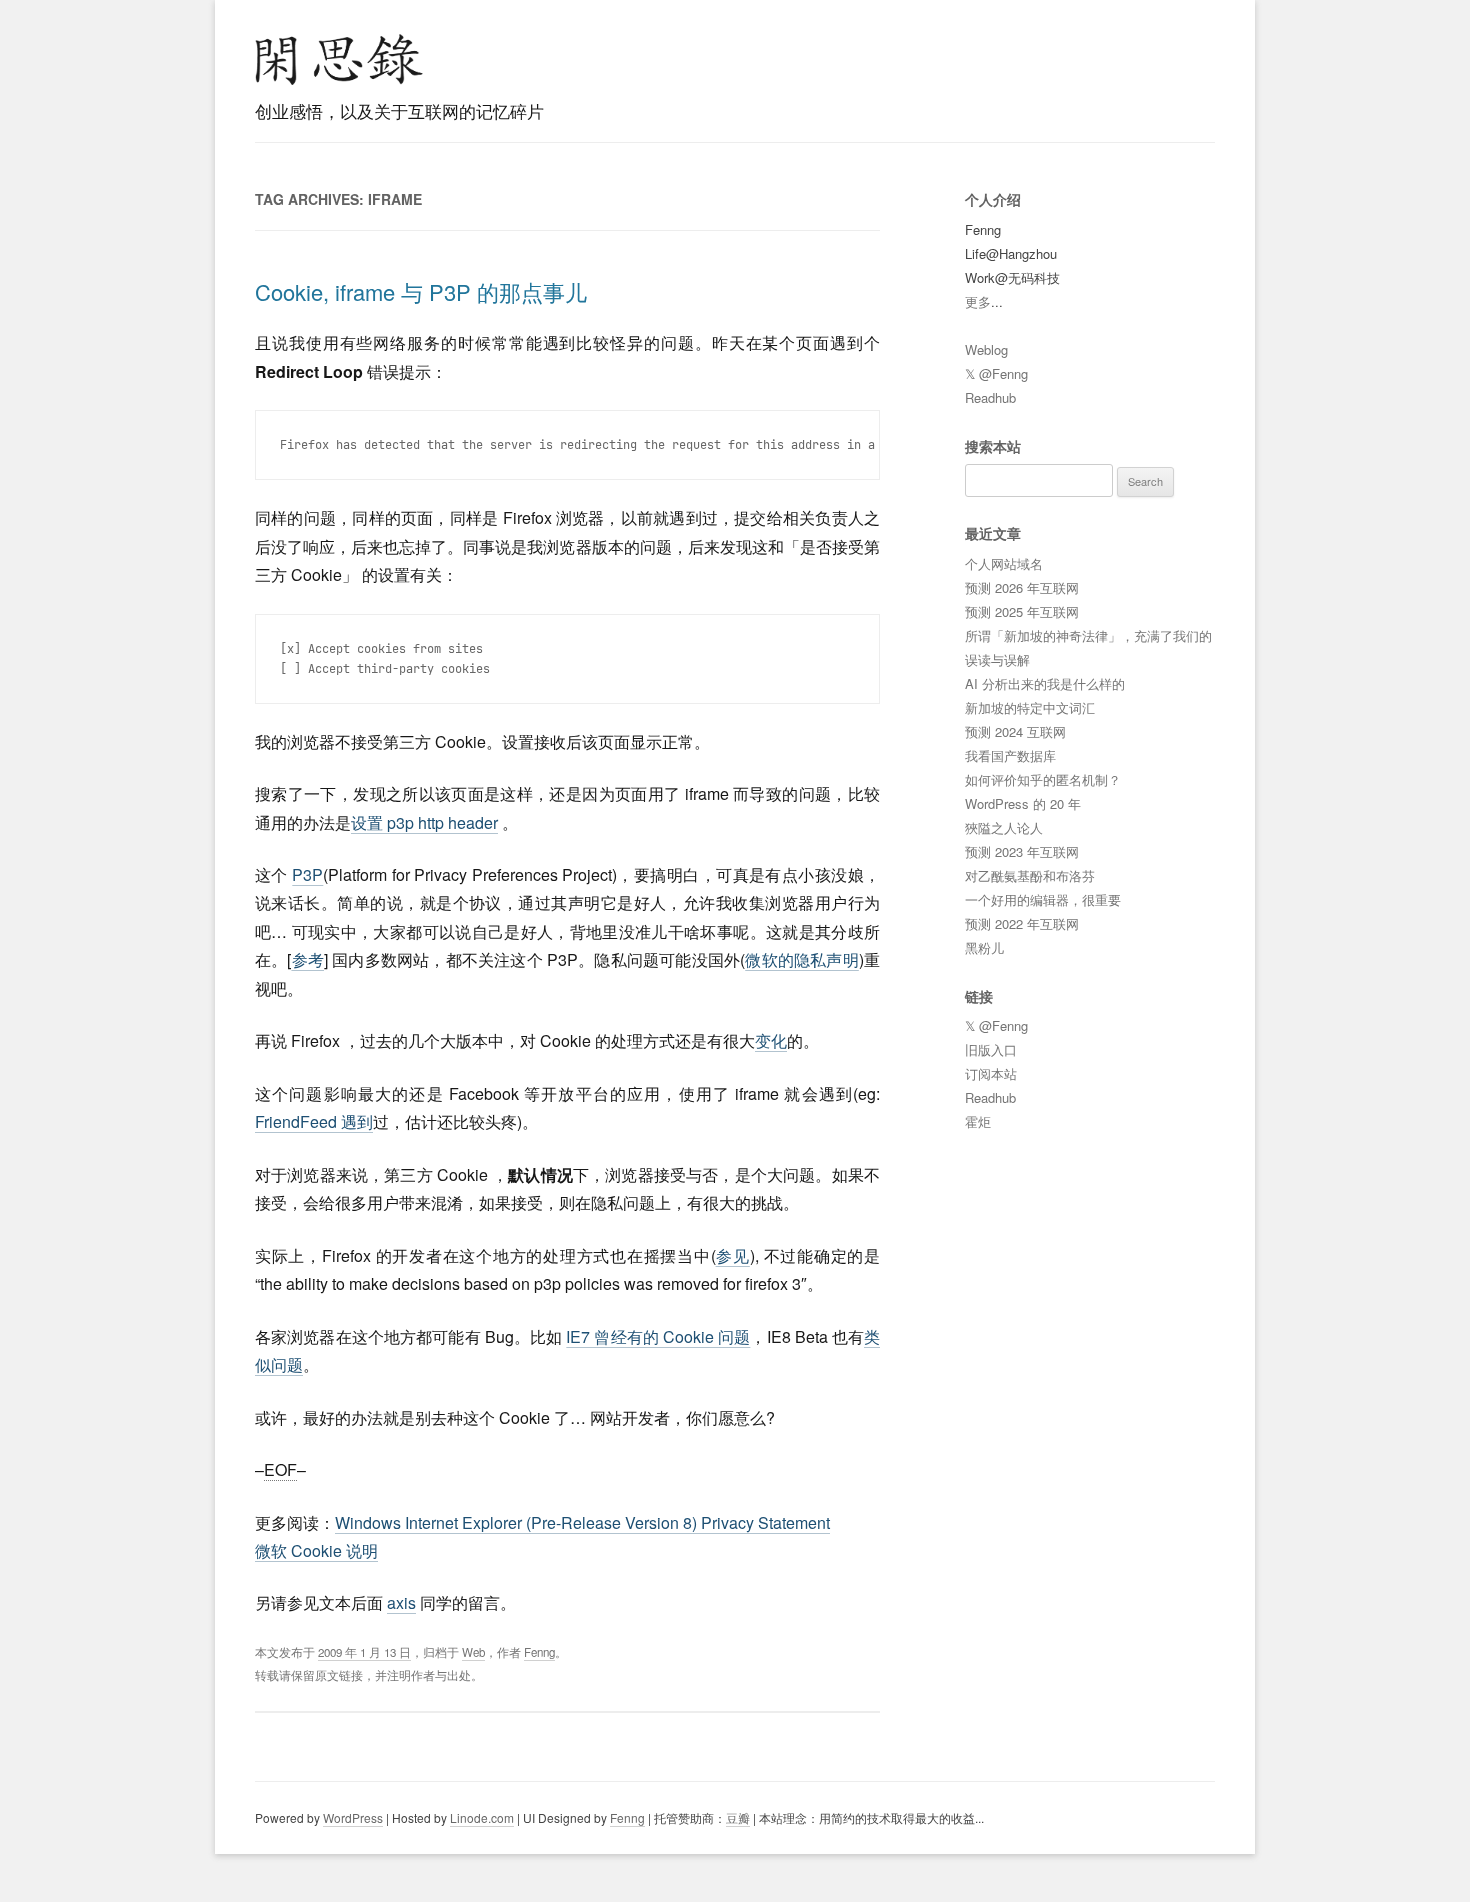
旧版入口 (991, 1049)
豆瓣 (738, 1817)
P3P (307, 874)
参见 (733, 1255)
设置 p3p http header (424, 822)
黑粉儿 (984, 947)
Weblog (986, 349)
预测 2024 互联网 (1015, 731)
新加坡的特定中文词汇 (1030, 707)
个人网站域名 (1004, 563)
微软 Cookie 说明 (316, 1550)
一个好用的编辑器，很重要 (1043, 899)
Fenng (539, 1652)
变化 (771, 1040)
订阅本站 (991, 1073)
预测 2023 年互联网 (1022, 851)
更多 (978, 301)
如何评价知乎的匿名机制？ (1043, 779)
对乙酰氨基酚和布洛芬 (1030, 875)
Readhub (990, 397)
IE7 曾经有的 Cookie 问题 (658, 1336)
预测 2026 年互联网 (1022, 587)
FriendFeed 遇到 (314, 1121)
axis (401, 1602)
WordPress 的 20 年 (1023, 803)
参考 (307, 959)
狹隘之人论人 (1004, 827)
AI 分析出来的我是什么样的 (1045, 683)
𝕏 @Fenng (996, 373)
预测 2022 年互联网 (1022, 923)
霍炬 (978, 1121)
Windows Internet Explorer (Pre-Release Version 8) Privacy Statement (582, 1522)
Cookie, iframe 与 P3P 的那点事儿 (421, 291)
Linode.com (482, 1817)
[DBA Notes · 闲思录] (339, 59)
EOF (280, 1469)
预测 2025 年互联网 (1022, 611)
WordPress (353, 1817)
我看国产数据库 (1010, 755)
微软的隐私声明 (802, 959)
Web (473, 1652)
